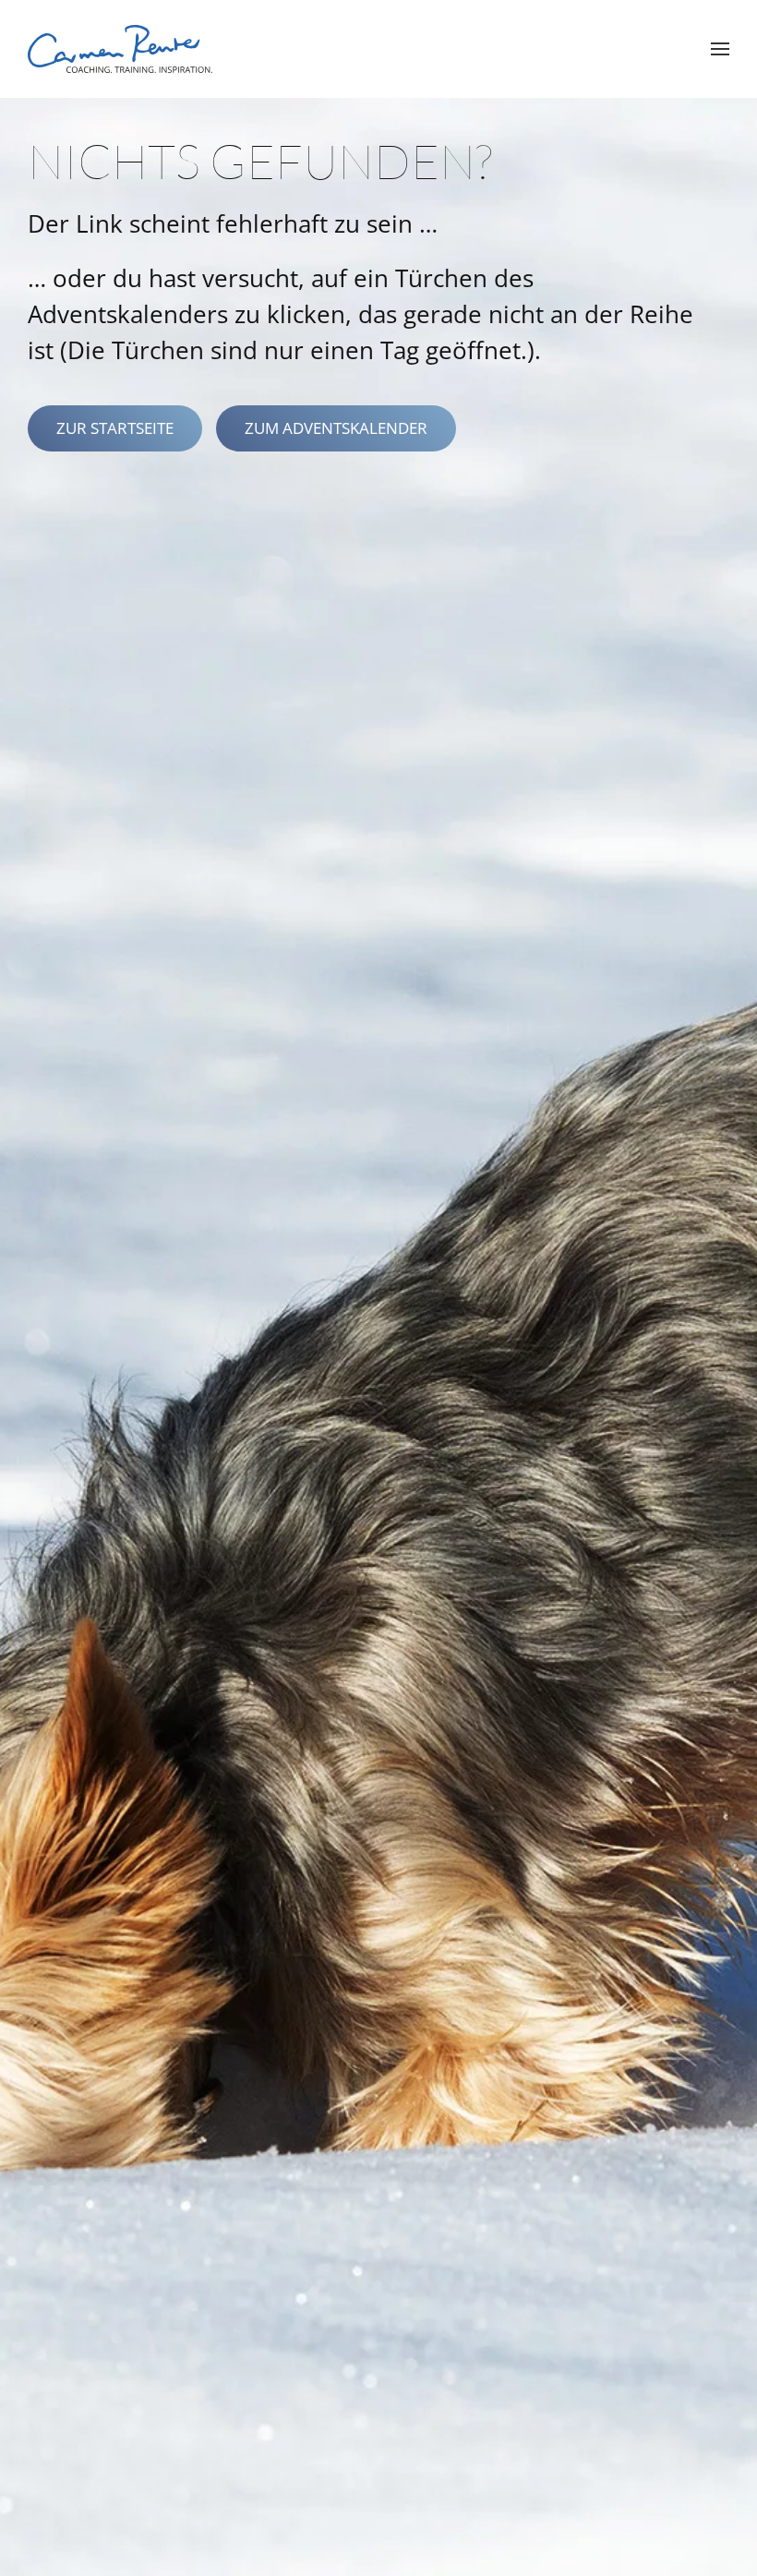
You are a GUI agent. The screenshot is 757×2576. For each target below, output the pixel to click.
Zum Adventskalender (336, 428)
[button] (720, 49)
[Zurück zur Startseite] (120, 49)
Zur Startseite (115, 428)
